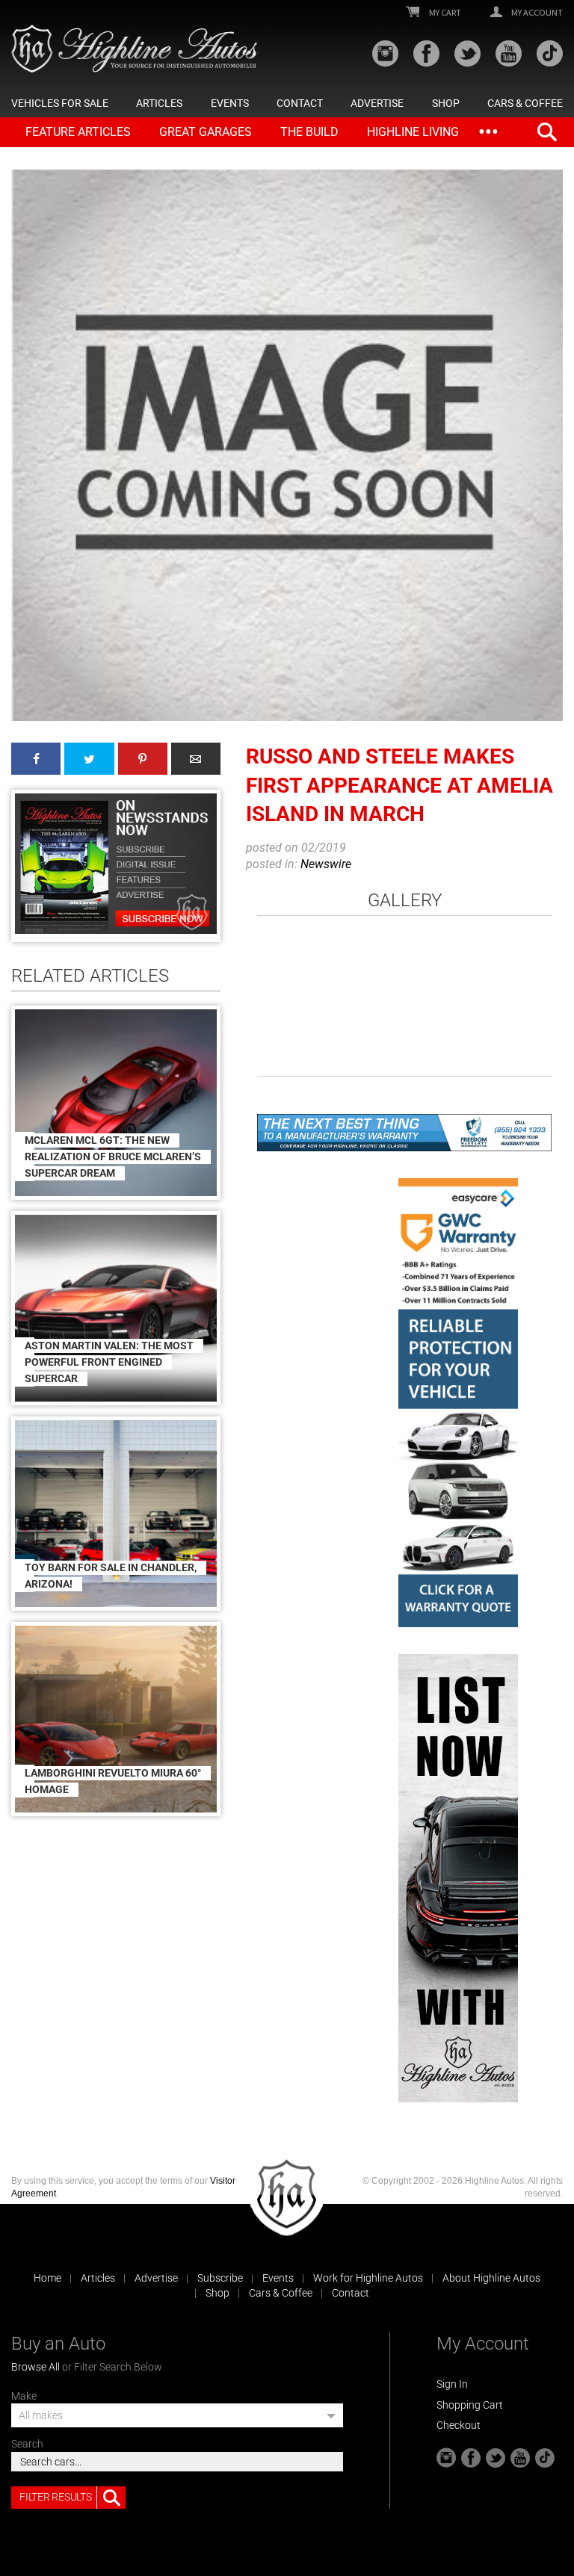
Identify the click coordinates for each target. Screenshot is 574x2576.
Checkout (459, 2425)
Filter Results (55, 2497)
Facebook (36, 759)
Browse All (36, 2367)
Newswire (326, 864)
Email (196, 759)
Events (230, 103)
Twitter (89, 759)
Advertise (377, 103)
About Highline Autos (491, 2278)
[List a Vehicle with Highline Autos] (458, 1878)
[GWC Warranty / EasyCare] (458, 1403)
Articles (159, 103)
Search (27, 2444)
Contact (300, 103)
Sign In (452, 2384)
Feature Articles (78, 132)
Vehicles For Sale (60, 103)
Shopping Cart (470, 2405)
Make (24, 2396)
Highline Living (413, 132)
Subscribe (220, 2278)
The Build (309, 132)
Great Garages (206, 132)
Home (47, 2278)
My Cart (444, 13)
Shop (446, 103)
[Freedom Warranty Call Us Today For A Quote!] (404, 1133)
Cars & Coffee (525, 103)
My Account (536, 13)
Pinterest (143, 759)
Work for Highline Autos (368, 2278)
